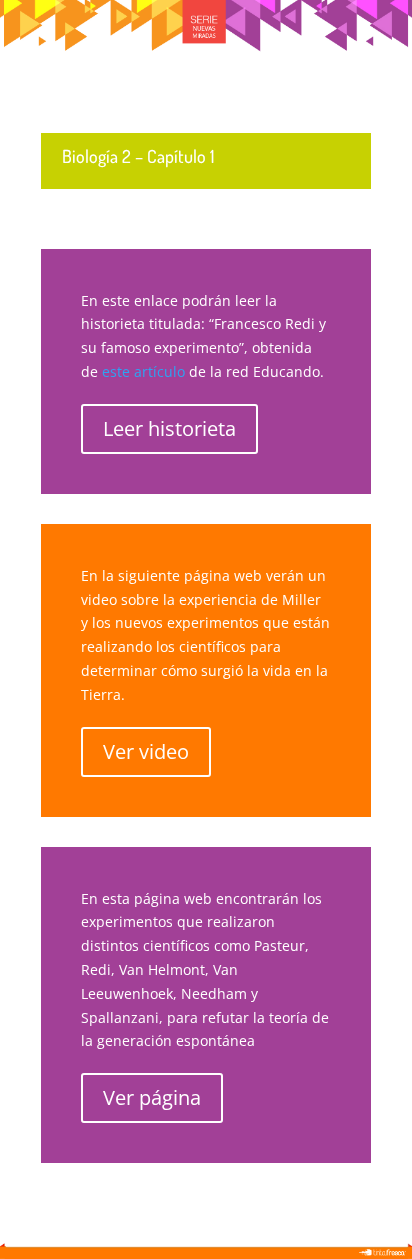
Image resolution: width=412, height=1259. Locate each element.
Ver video (146, 751)
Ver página (152, 1097)
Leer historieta (169, 428)
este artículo (143, 371)
